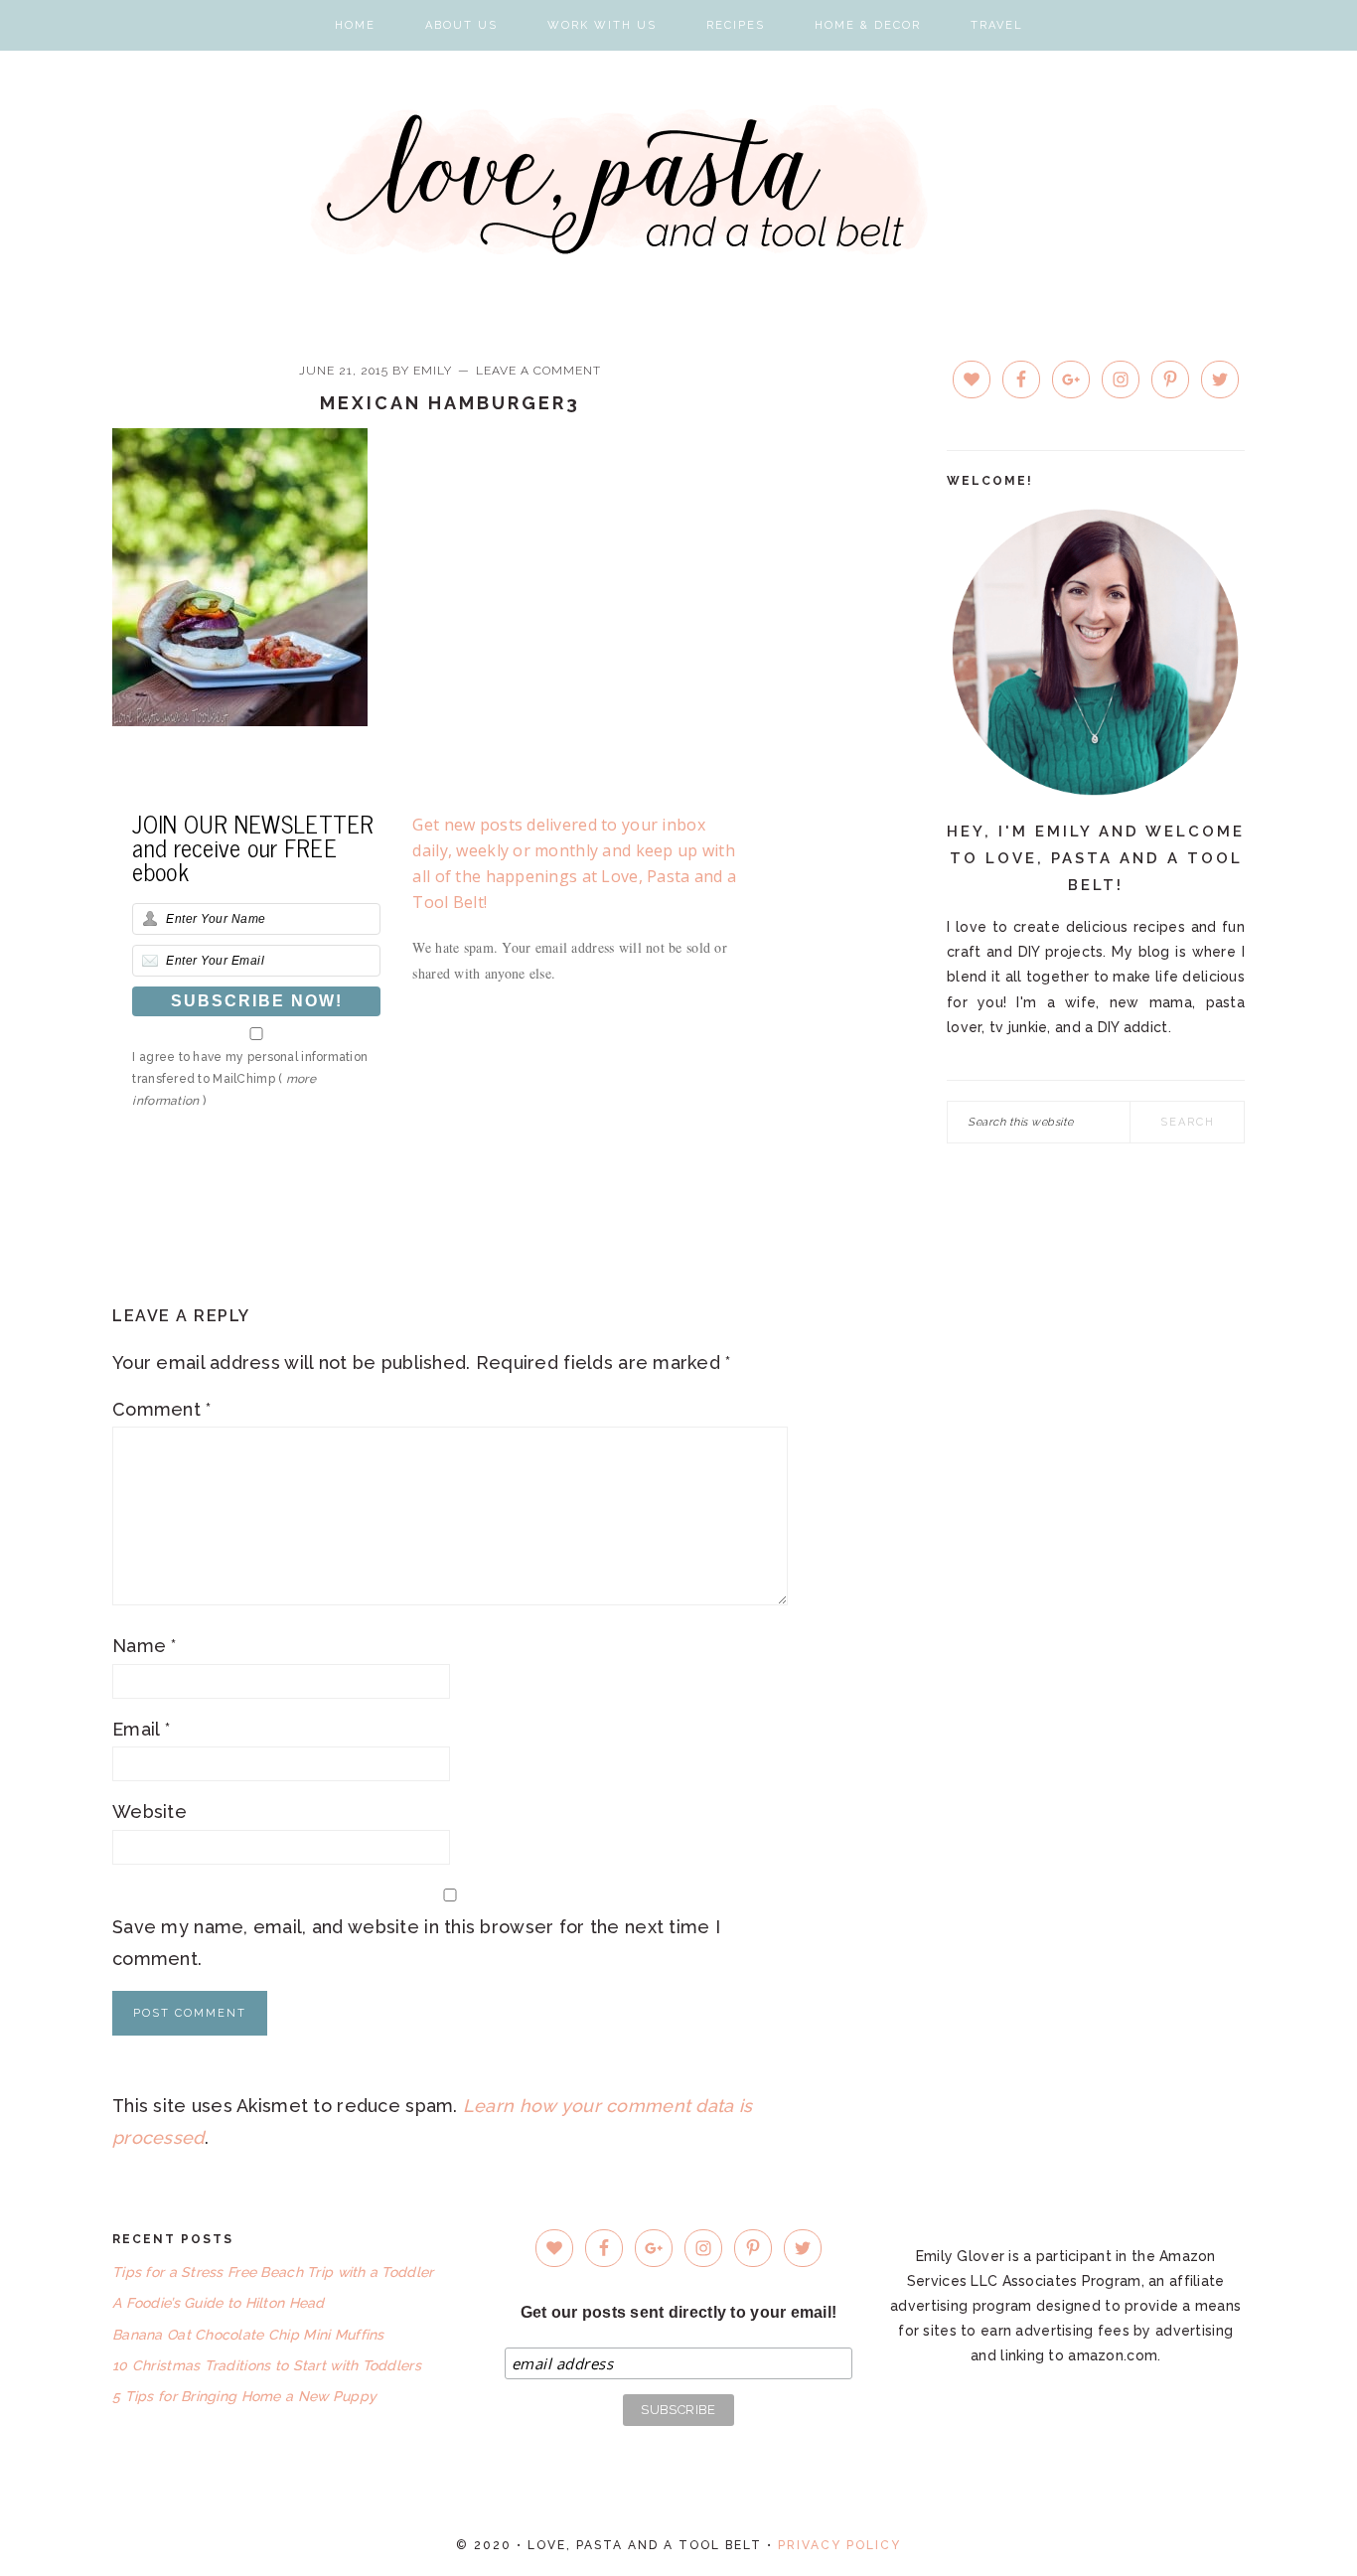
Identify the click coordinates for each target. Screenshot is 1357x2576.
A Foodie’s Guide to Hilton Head (219, 2303)
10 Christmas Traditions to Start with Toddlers (267, 2365)
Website (150, 1812)
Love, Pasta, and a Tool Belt (679, 180)
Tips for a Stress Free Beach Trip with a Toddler (273, 2272)
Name (145, 1646)
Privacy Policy (839, 2545)
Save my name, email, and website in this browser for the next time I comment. (416, 1943)
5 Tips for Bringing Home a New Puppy (244, 2396)
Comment (162, 1409)
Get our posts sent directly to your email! (679, 2312)
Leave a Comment (538, 371)
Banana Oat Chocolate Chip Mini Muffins (248, 2335)
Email (141, 1729)
